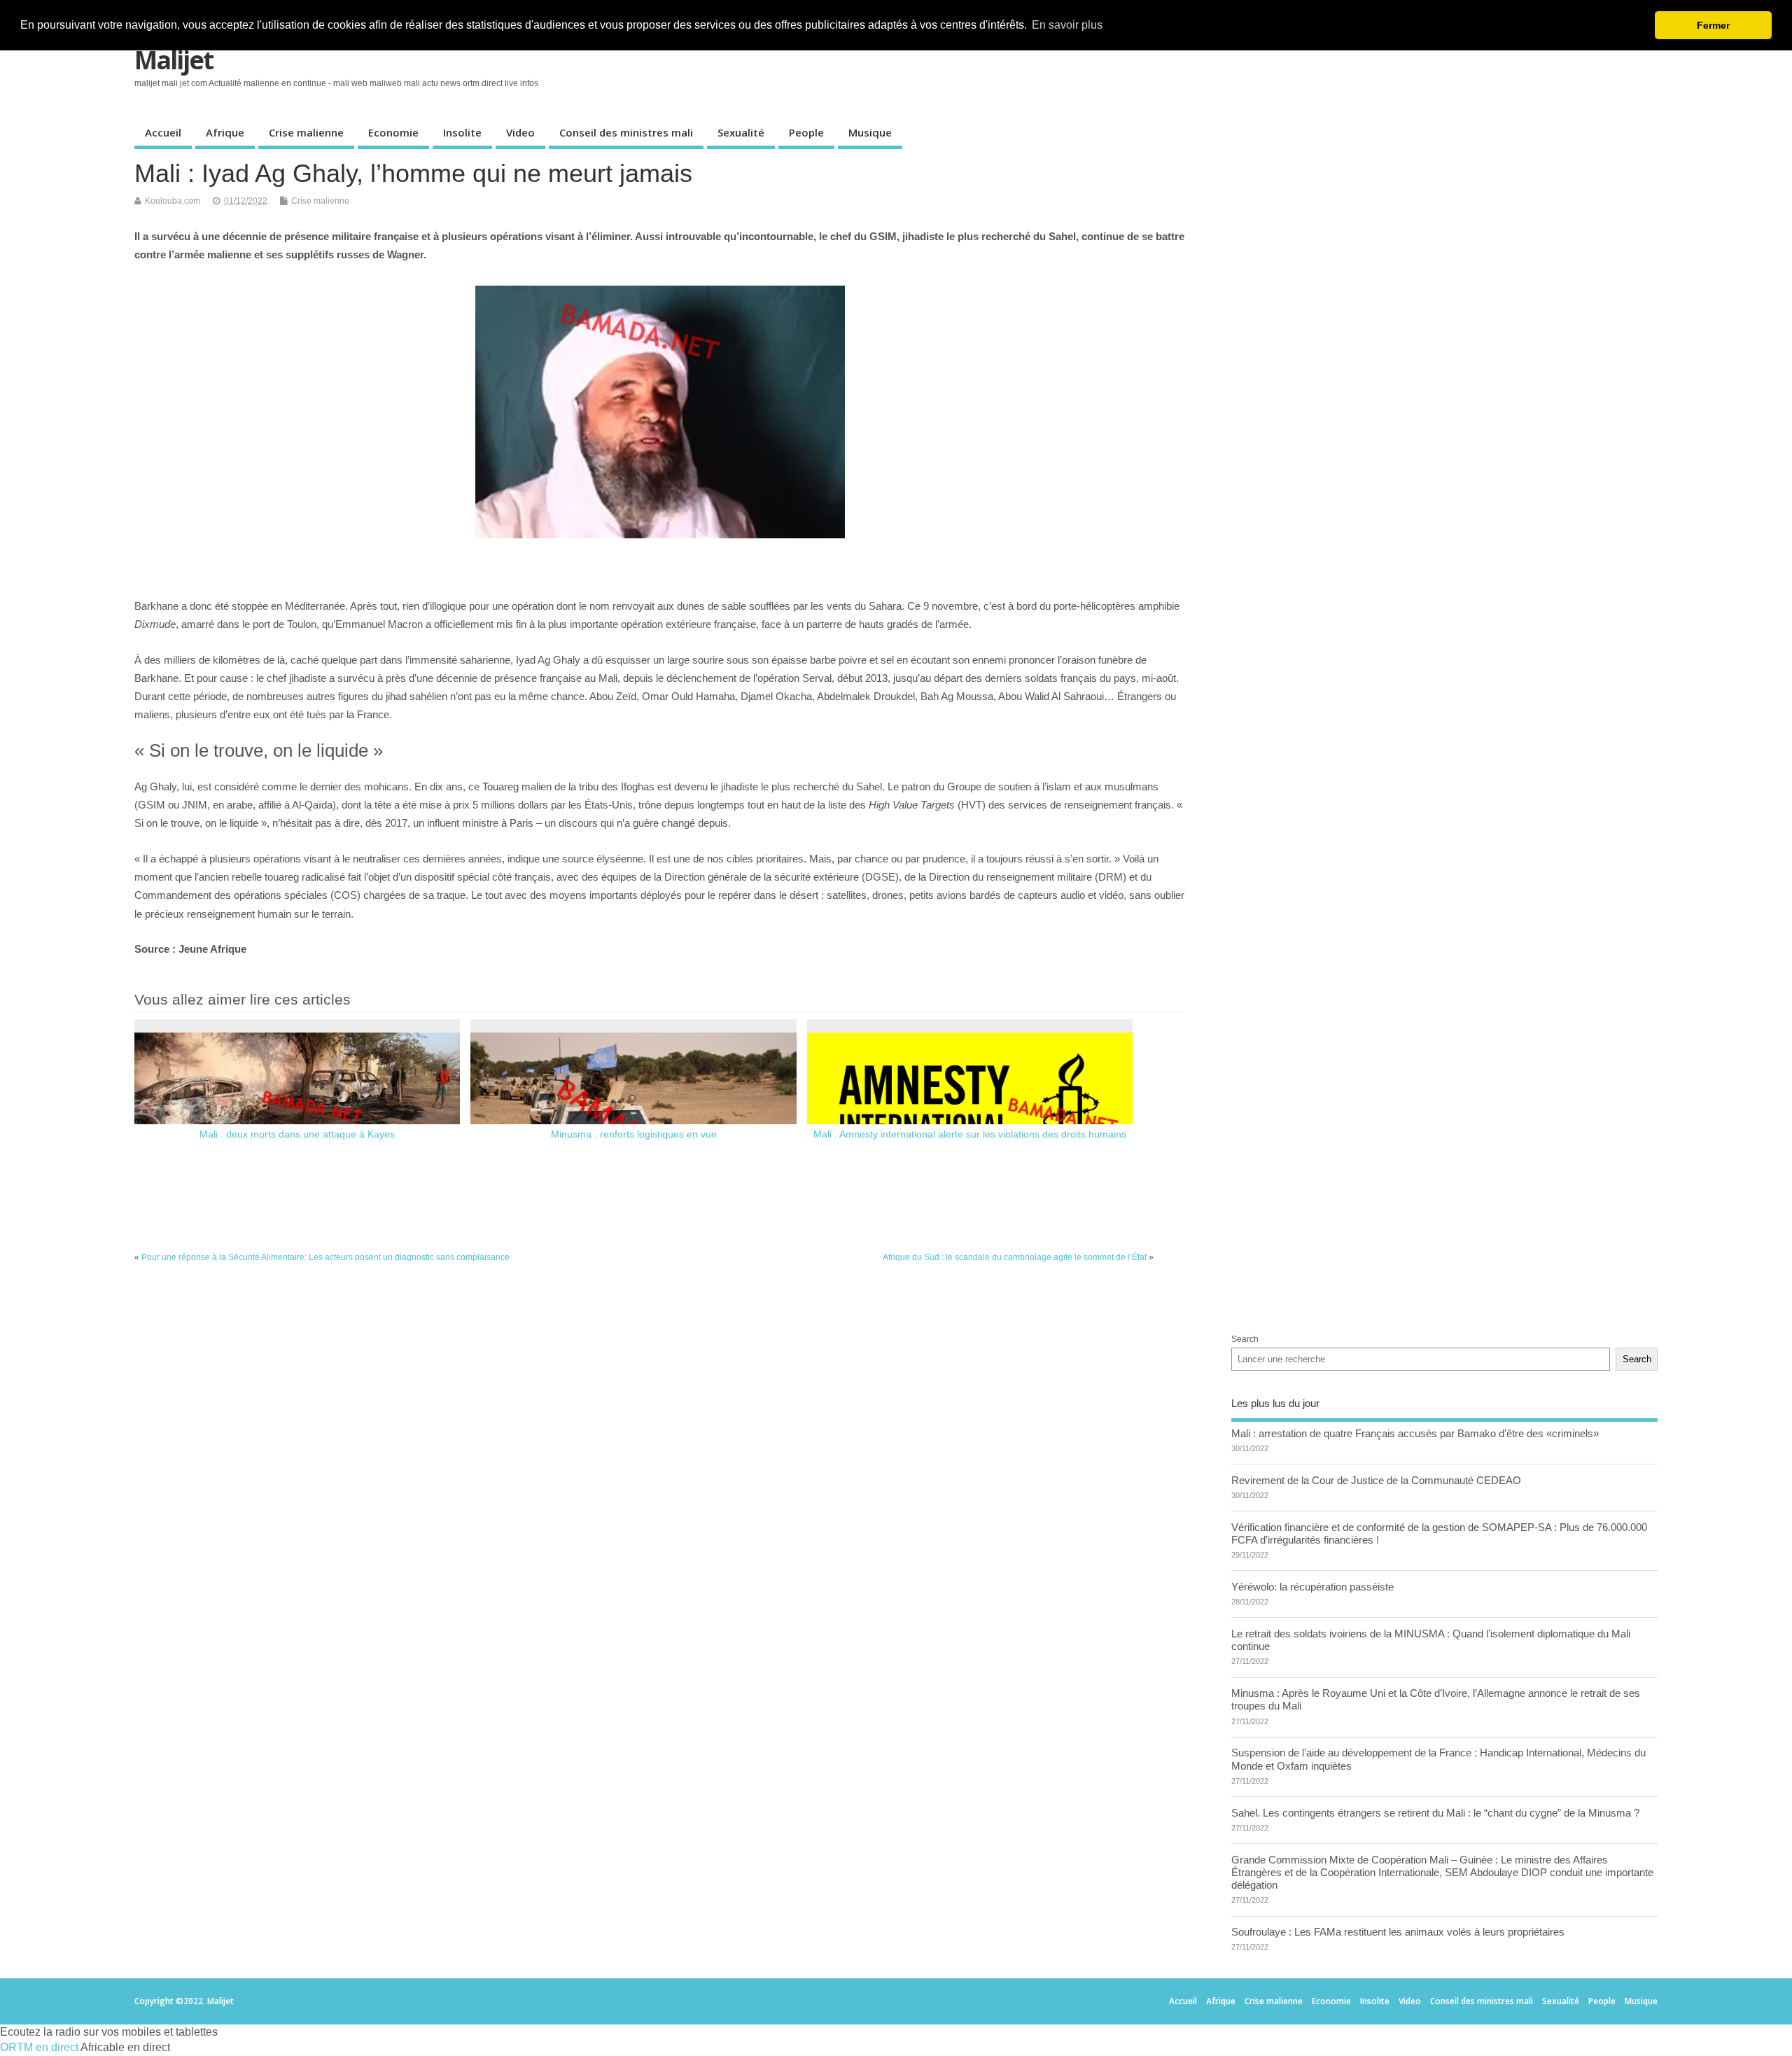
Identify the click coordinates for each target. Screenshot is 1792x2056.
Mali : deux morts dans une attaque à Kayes (297, 1134)
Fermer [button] (1713, 25)
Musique (870, 132)
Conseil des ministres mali (626, 132)
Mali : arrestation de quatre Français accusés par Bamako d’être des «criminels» (1415, 1433)
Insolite (462, 132)
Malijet (174, 60)
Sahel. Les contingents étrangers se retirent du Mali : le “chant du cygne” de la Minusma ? (1435, 1813)
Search (1245, 1339)
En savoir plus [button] (1067, 25)
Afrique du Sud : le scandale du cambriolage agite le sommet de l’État (1015, 1257)
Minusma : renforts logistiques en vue (634, 1134)
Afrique (225, 132)
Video (520, 132)
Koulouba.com (173, 201)
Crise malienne (306, 132)
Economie (393, 132)
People (806, 132)
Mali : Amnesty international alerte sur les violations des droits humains (970, 1134)
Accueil (163, 132)
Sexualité (741, 132)
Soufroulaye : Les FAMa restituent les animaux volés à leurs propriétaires (1398, 1932)
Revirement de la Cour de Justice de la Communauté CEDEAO (1376, 1480)
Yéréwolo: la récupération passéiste (1312, 1587)
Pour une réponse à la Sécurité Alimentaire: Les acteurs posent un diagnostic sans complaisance (325, 1257)
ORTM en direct (39, 2047)
